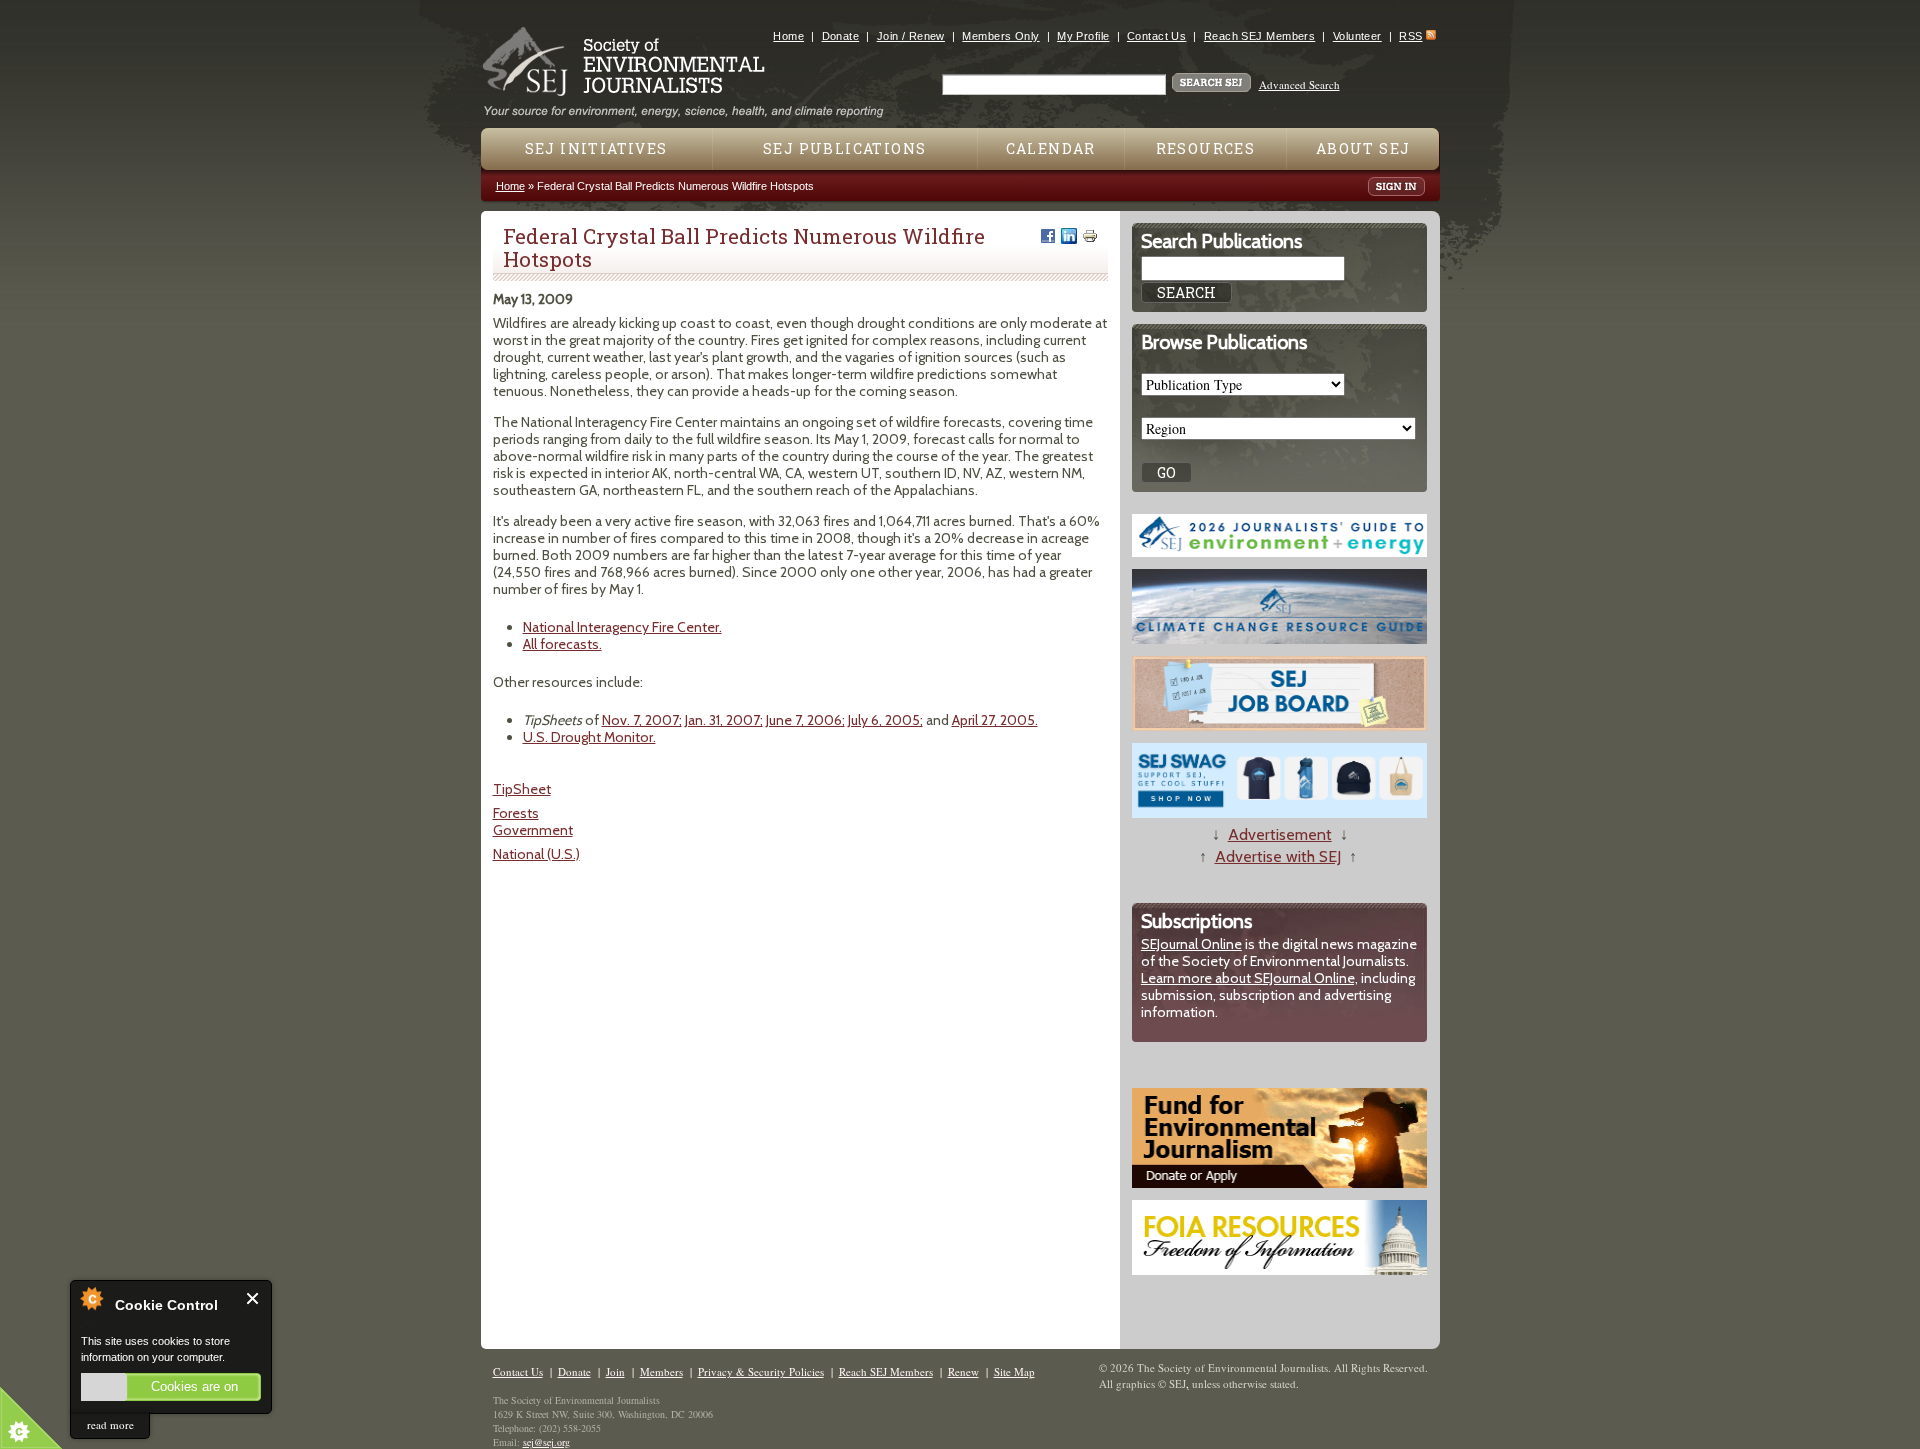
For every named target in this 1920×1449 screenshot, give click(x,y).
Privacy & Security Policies (761, 1371)
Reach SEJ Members (1259, 36)
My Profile (1083, 36)
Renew (963, 1371)
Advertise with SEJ (1278, 856)
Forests (516, 813)
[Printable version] (1090, 236)
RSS (1410, 36)
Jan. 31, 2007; (724, 720)
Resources (1206, 148)
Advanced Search (1299, 84)
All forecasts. (562, 644)
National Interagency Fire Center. (622, 627)
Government (533, 830)
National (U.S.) (536, 854)
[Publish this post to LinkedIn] (1069, 236)
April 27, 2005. (995, 720)
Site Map (1014, 1371)
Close (253, 1298)
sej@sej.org (546, 1442)
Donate (841, 36)
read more (110, 1424)
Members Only (1000, 36)
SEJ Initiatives (596, 148)
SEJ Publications (844, 148)
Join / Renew (911, 36)
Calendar (1051, 148)
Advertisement (1280, 834)
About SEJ (1363, 148)
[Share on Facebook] (1048, 236)
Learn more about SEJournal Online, (1249, 978)
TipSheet (522, 789)
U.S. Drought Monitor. (589, 737)
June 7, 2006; (805, 720)
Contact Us (1156, 36)
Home (788, 36)
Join (615, 1371)
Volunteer (1357, 36)
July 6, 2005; (885, 720)
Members (661, 1371)
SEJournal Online (1191, 944)
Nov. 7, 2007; (642, 720)
